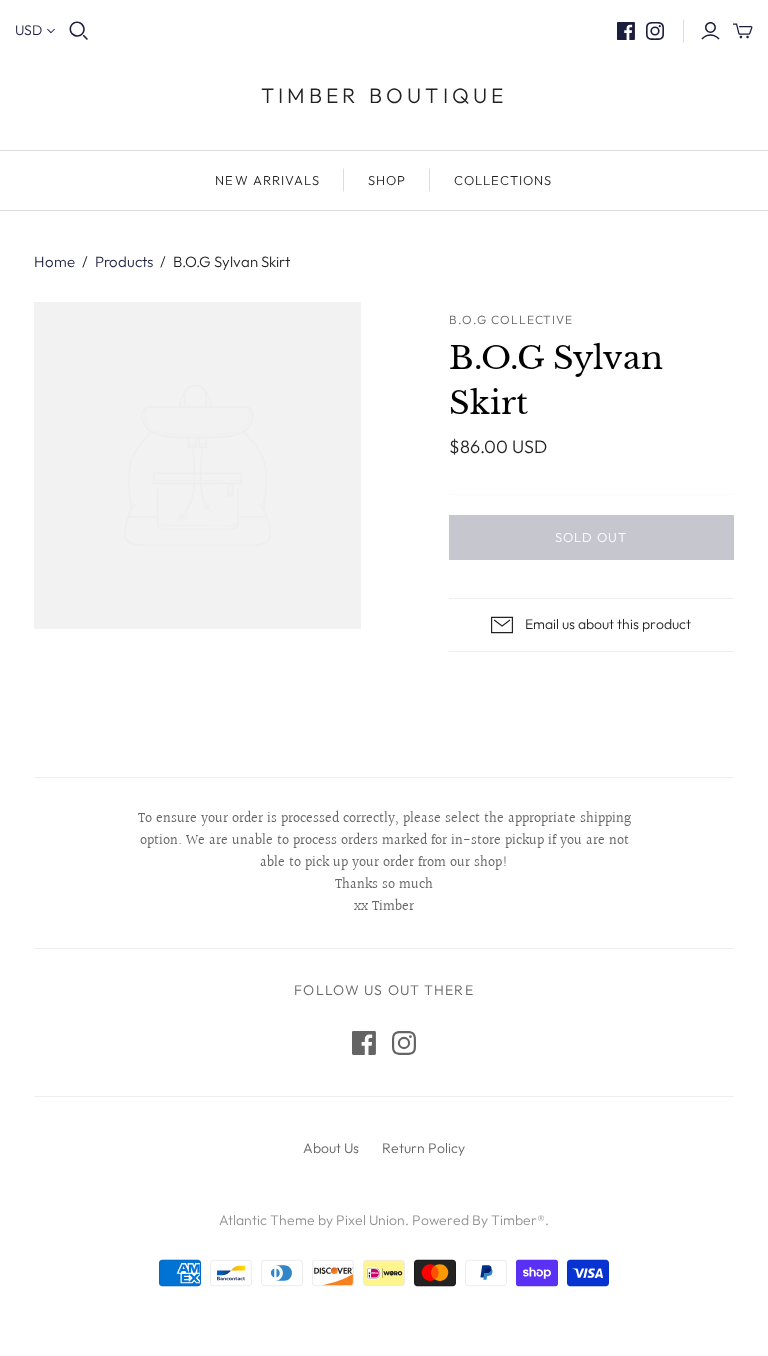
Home (54, 261)
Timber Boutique (384, 95)
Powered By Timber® (478, 1220)
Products (124, 261)
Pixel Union (370, 1220)
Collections (503, 180)
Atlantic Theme (267, 1220)
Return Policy (423, 1148)
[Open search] (79, 31)
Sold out (591, 537)
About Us (331, 1148)
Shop (387, 180)
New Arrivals (267, 180)
